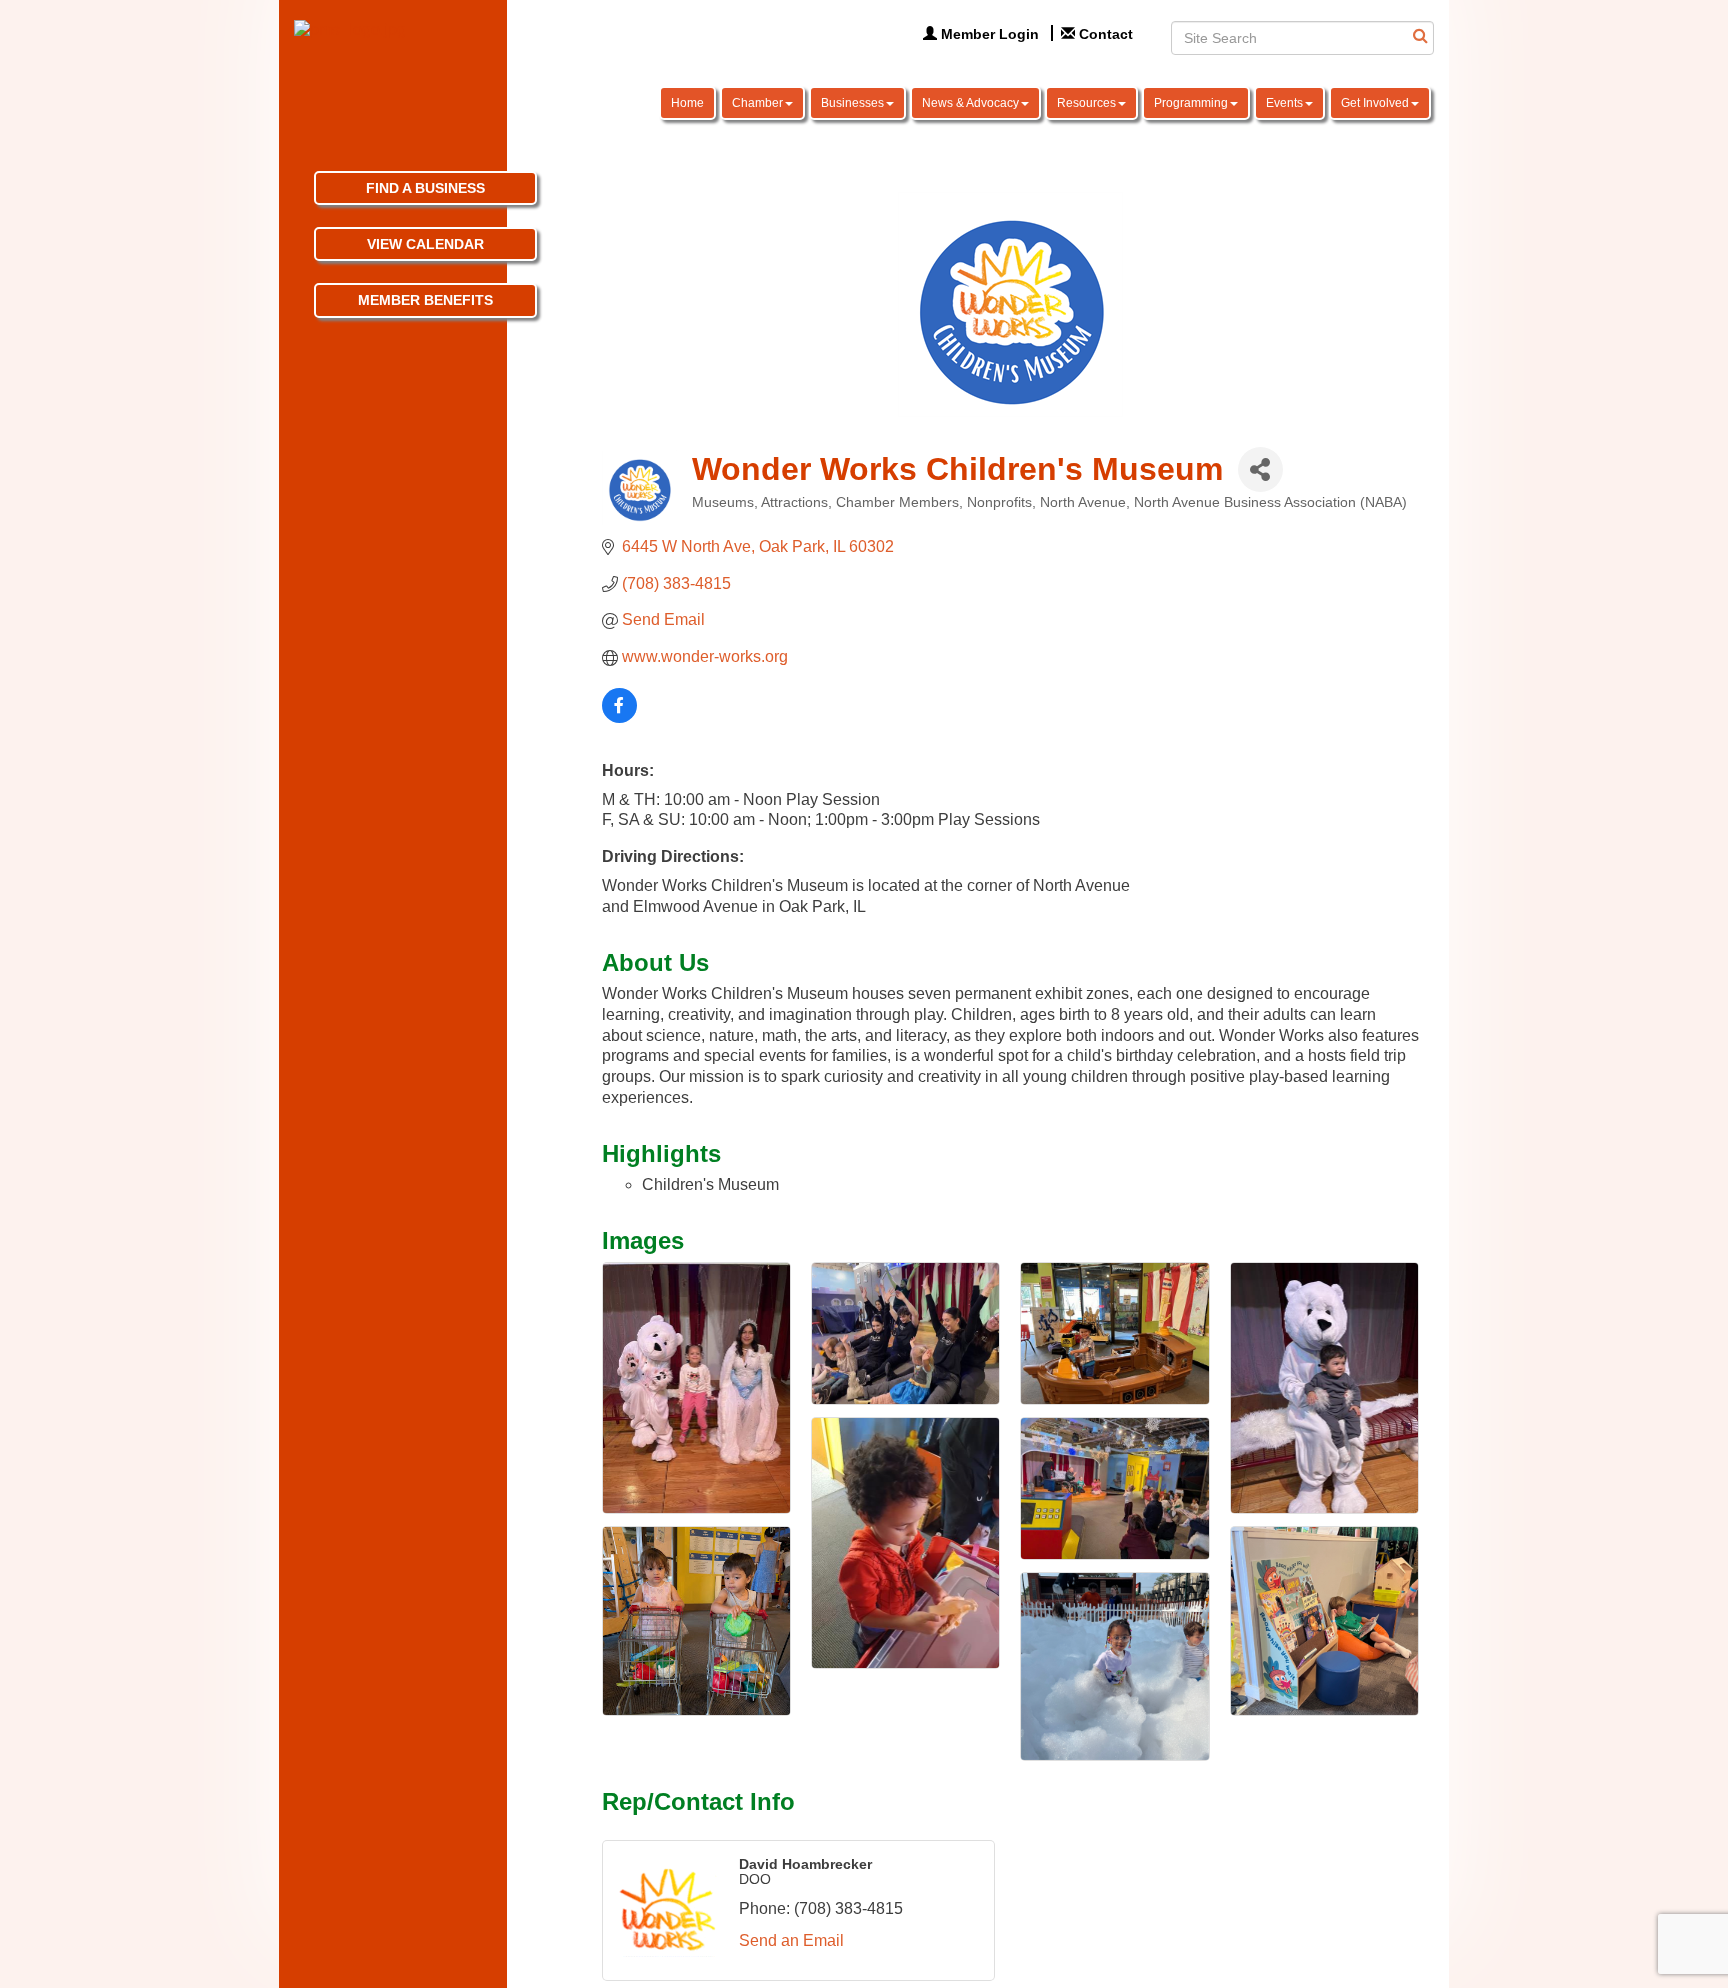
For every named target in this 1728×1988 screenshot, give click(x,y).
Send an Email (791, 1940)
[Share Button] (1260, 469)
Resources (1086, 103)
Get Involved (1375, 103)
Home (687, 103)
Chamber (757, 103)
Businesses (852, 103)
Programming (1191, 103)
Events (1284, 103)
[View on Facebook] (619, 717)
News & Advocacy (970, 103)
